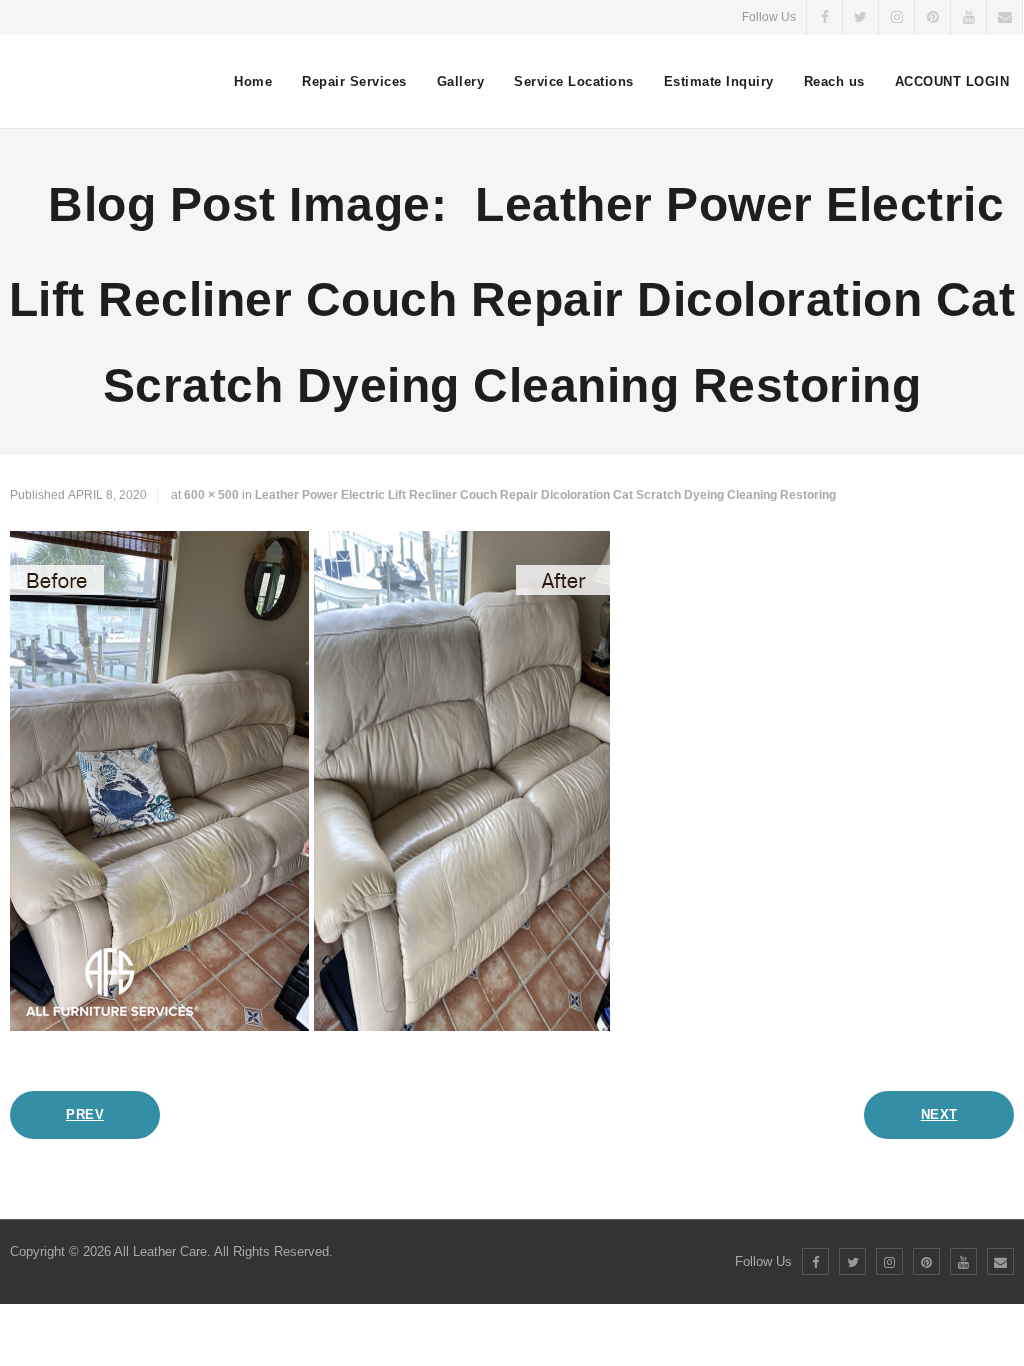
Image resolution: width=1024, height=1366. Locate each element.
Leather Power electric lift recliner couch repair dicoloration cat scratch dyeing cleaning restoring (545, 495)
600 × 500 (211, 495)
